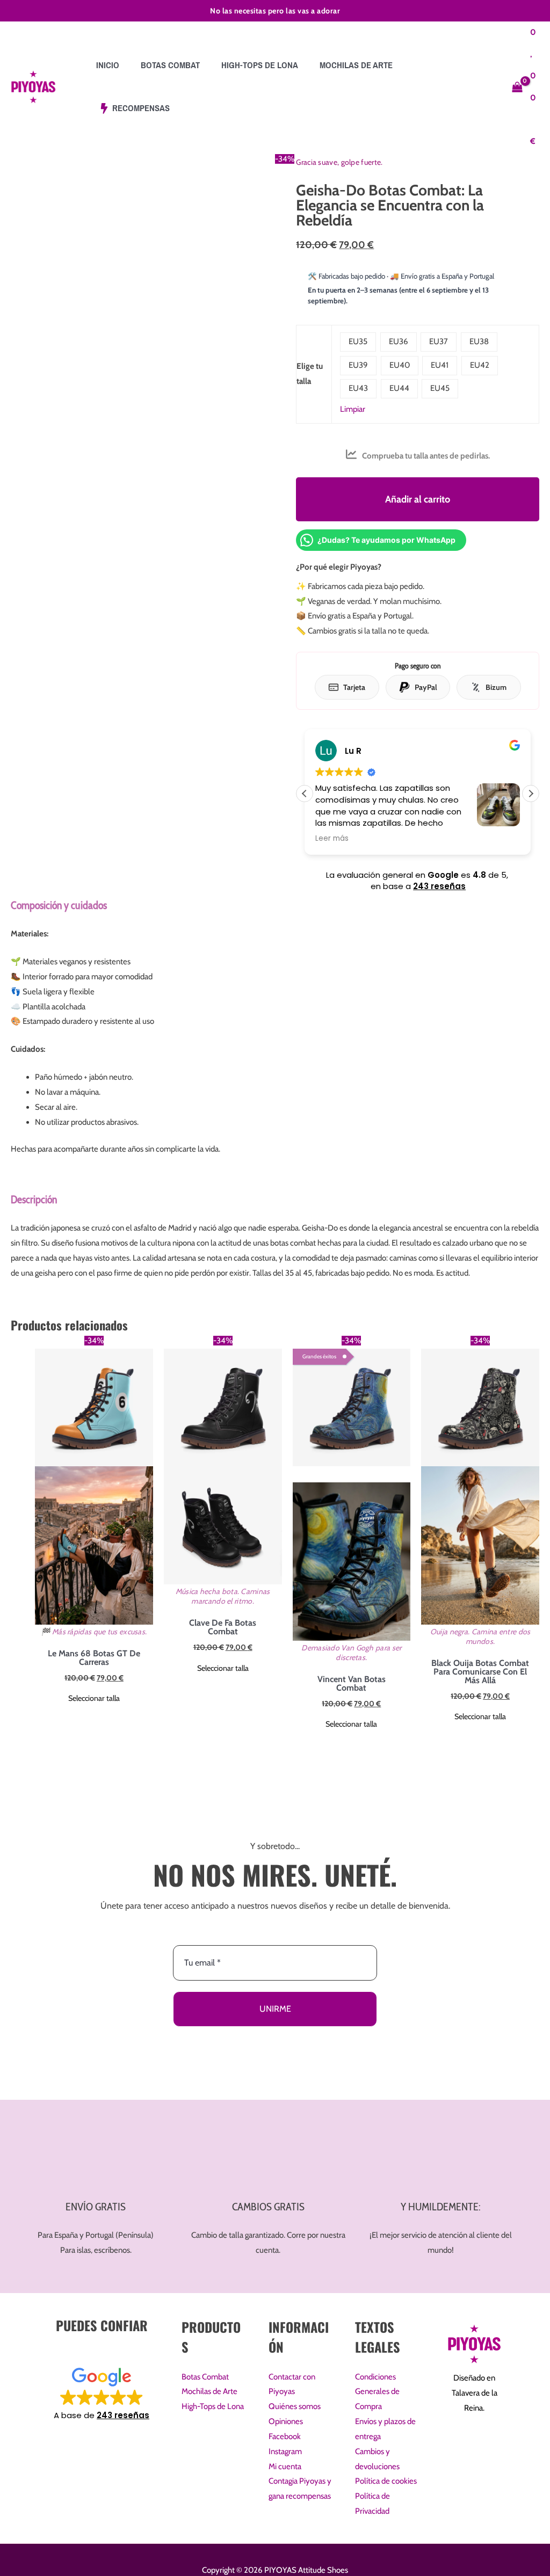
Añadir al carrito (418, 499)
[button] (531, 794)
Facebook (285, 2436)
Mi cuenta (285, 2466)
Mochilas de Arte (209, 2391)
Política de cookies (386, 2481)
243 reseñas (439, 886)
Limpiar (353, 409)
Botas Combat (205, 2377)
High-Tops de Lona (213, 2406)
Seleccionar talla (94, 1698)
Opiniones (286, 2421)
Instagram (285, 2451)
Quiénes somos (295, 2406)
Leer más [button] (322, 839)
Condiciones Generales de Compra (377, 2392)
